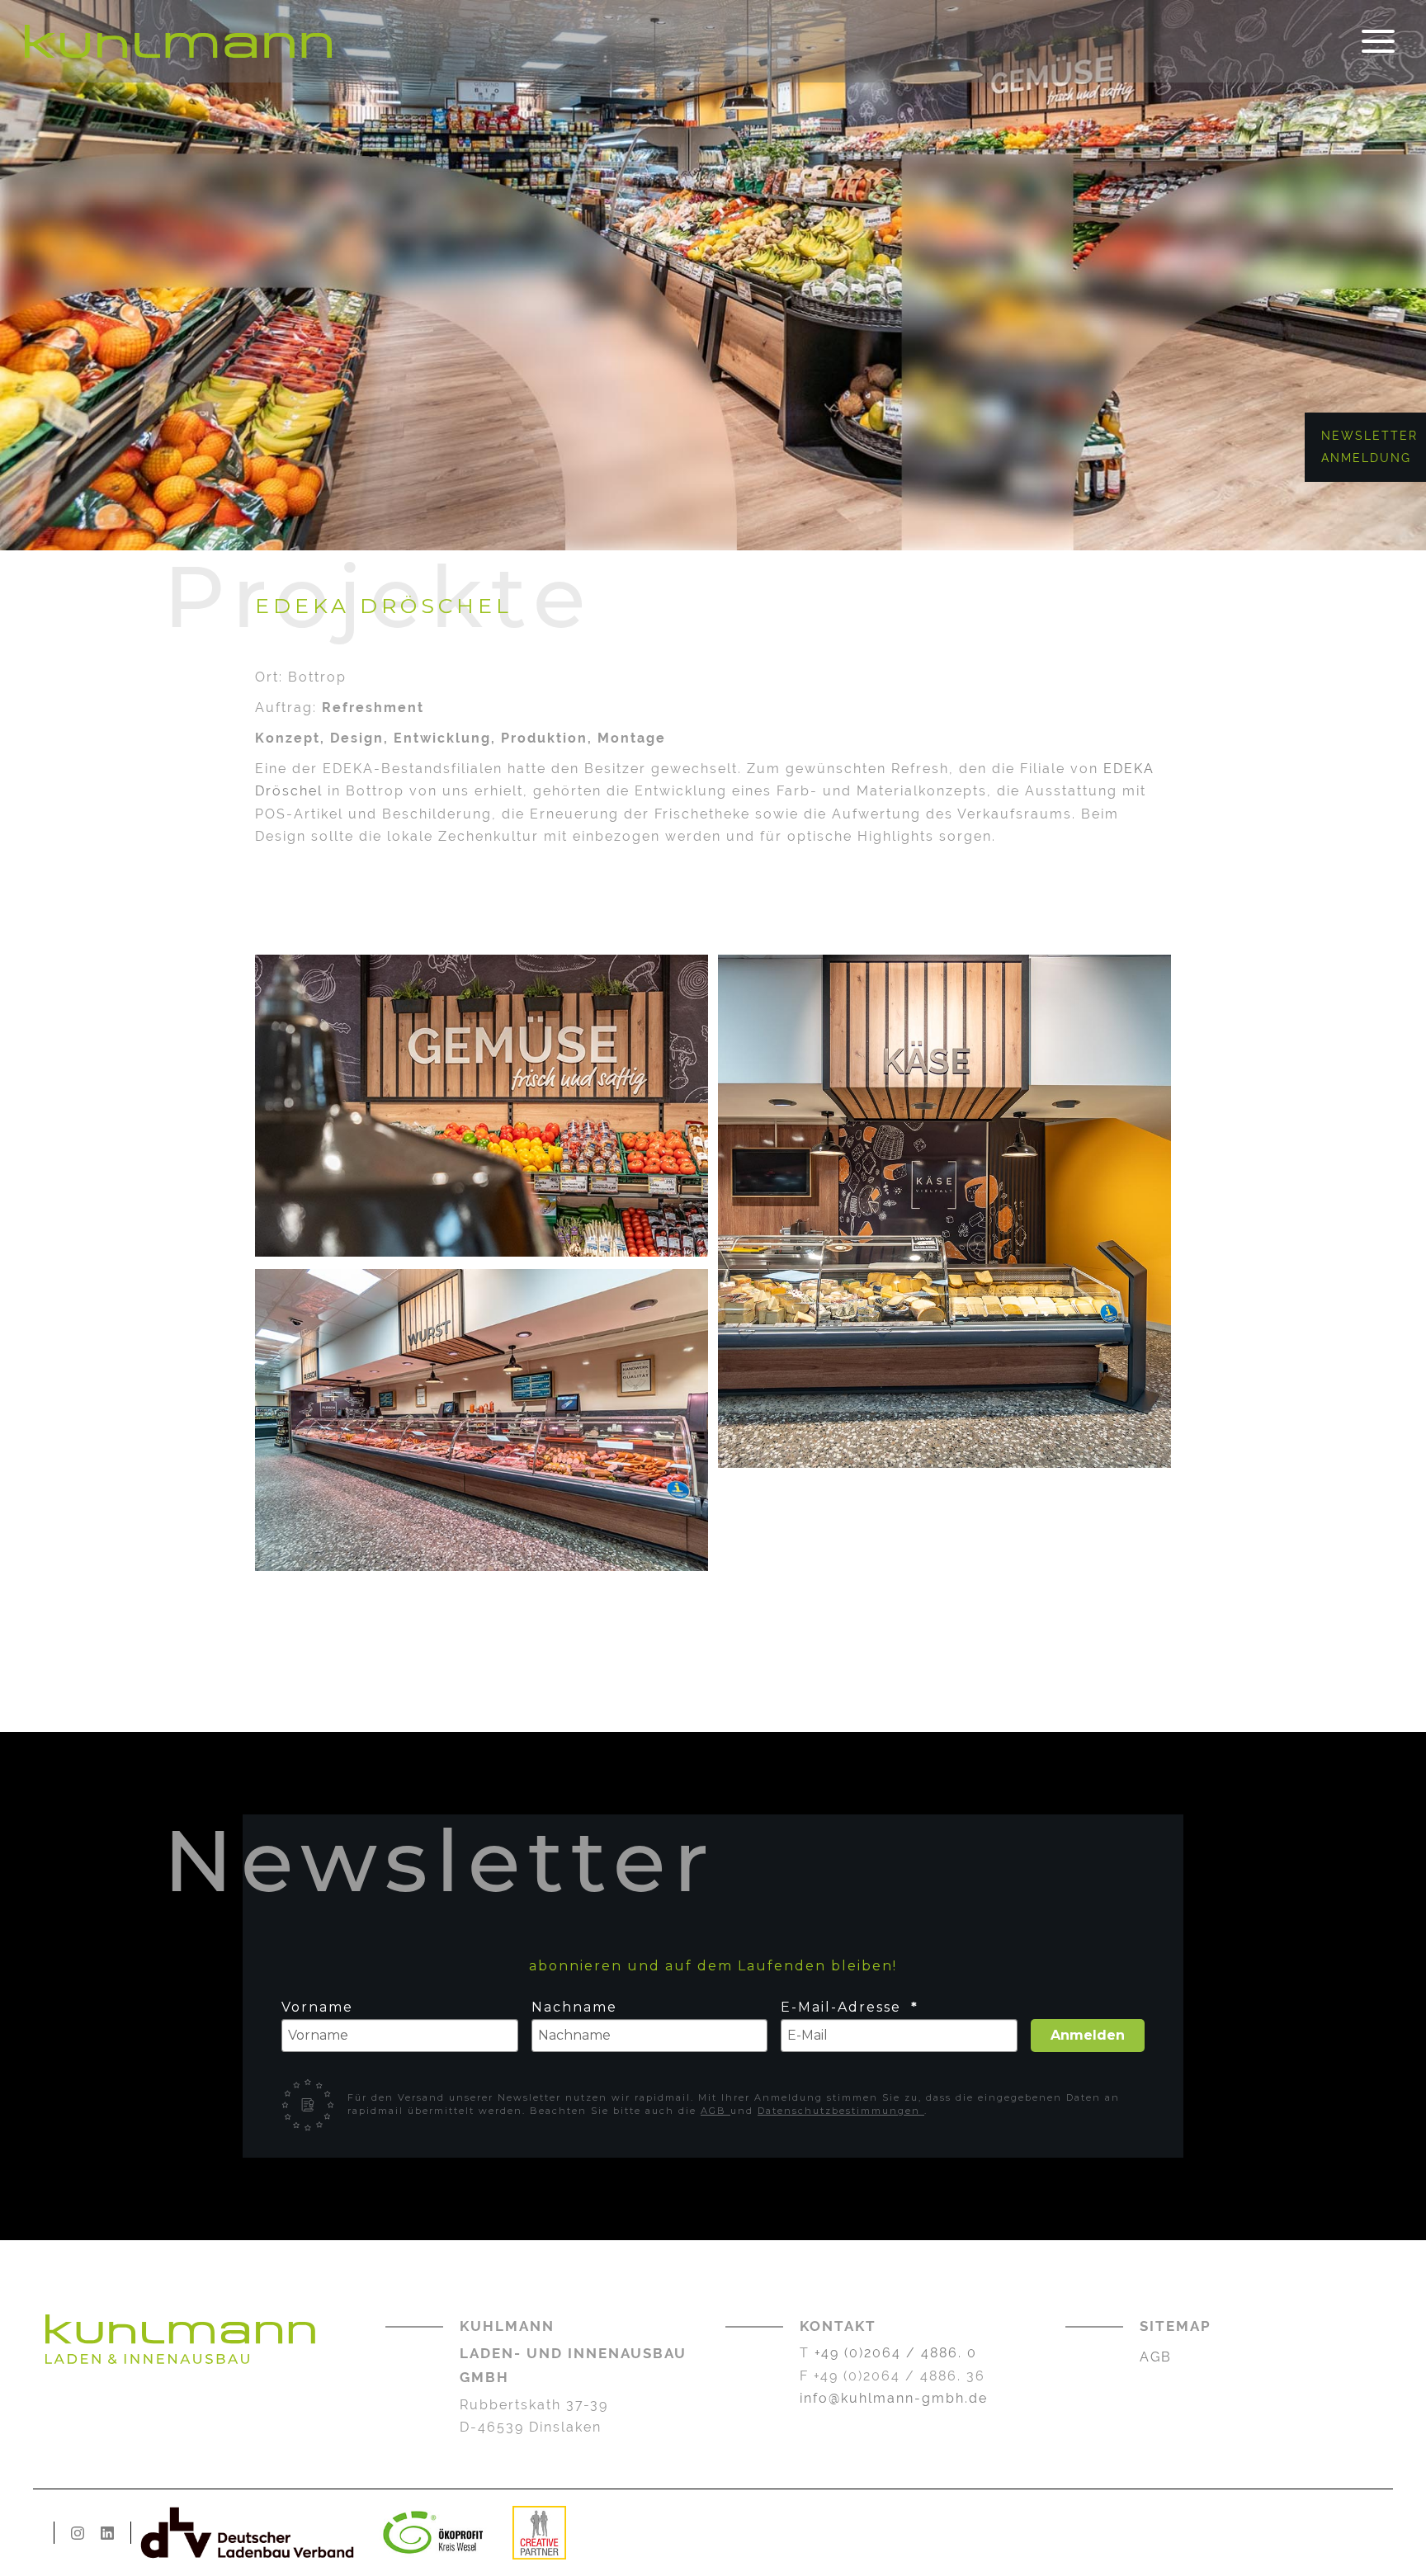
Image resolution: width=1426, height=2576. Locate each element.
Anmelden (1088, 2035)
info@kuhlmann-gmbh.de (894, 2398)
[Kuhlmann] (178, 41)
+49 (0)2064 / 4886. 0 (896, 2353)
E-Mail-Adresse (843, 2007)
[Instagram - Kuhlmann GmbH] (78, 2533)
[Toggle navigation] (1378, 42)
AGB (715, 2111)
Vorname (317, 2007)
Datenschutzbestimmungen (841, 2111)
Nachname (574, 2007)
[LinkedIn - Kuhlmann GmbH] (107, 2533)
